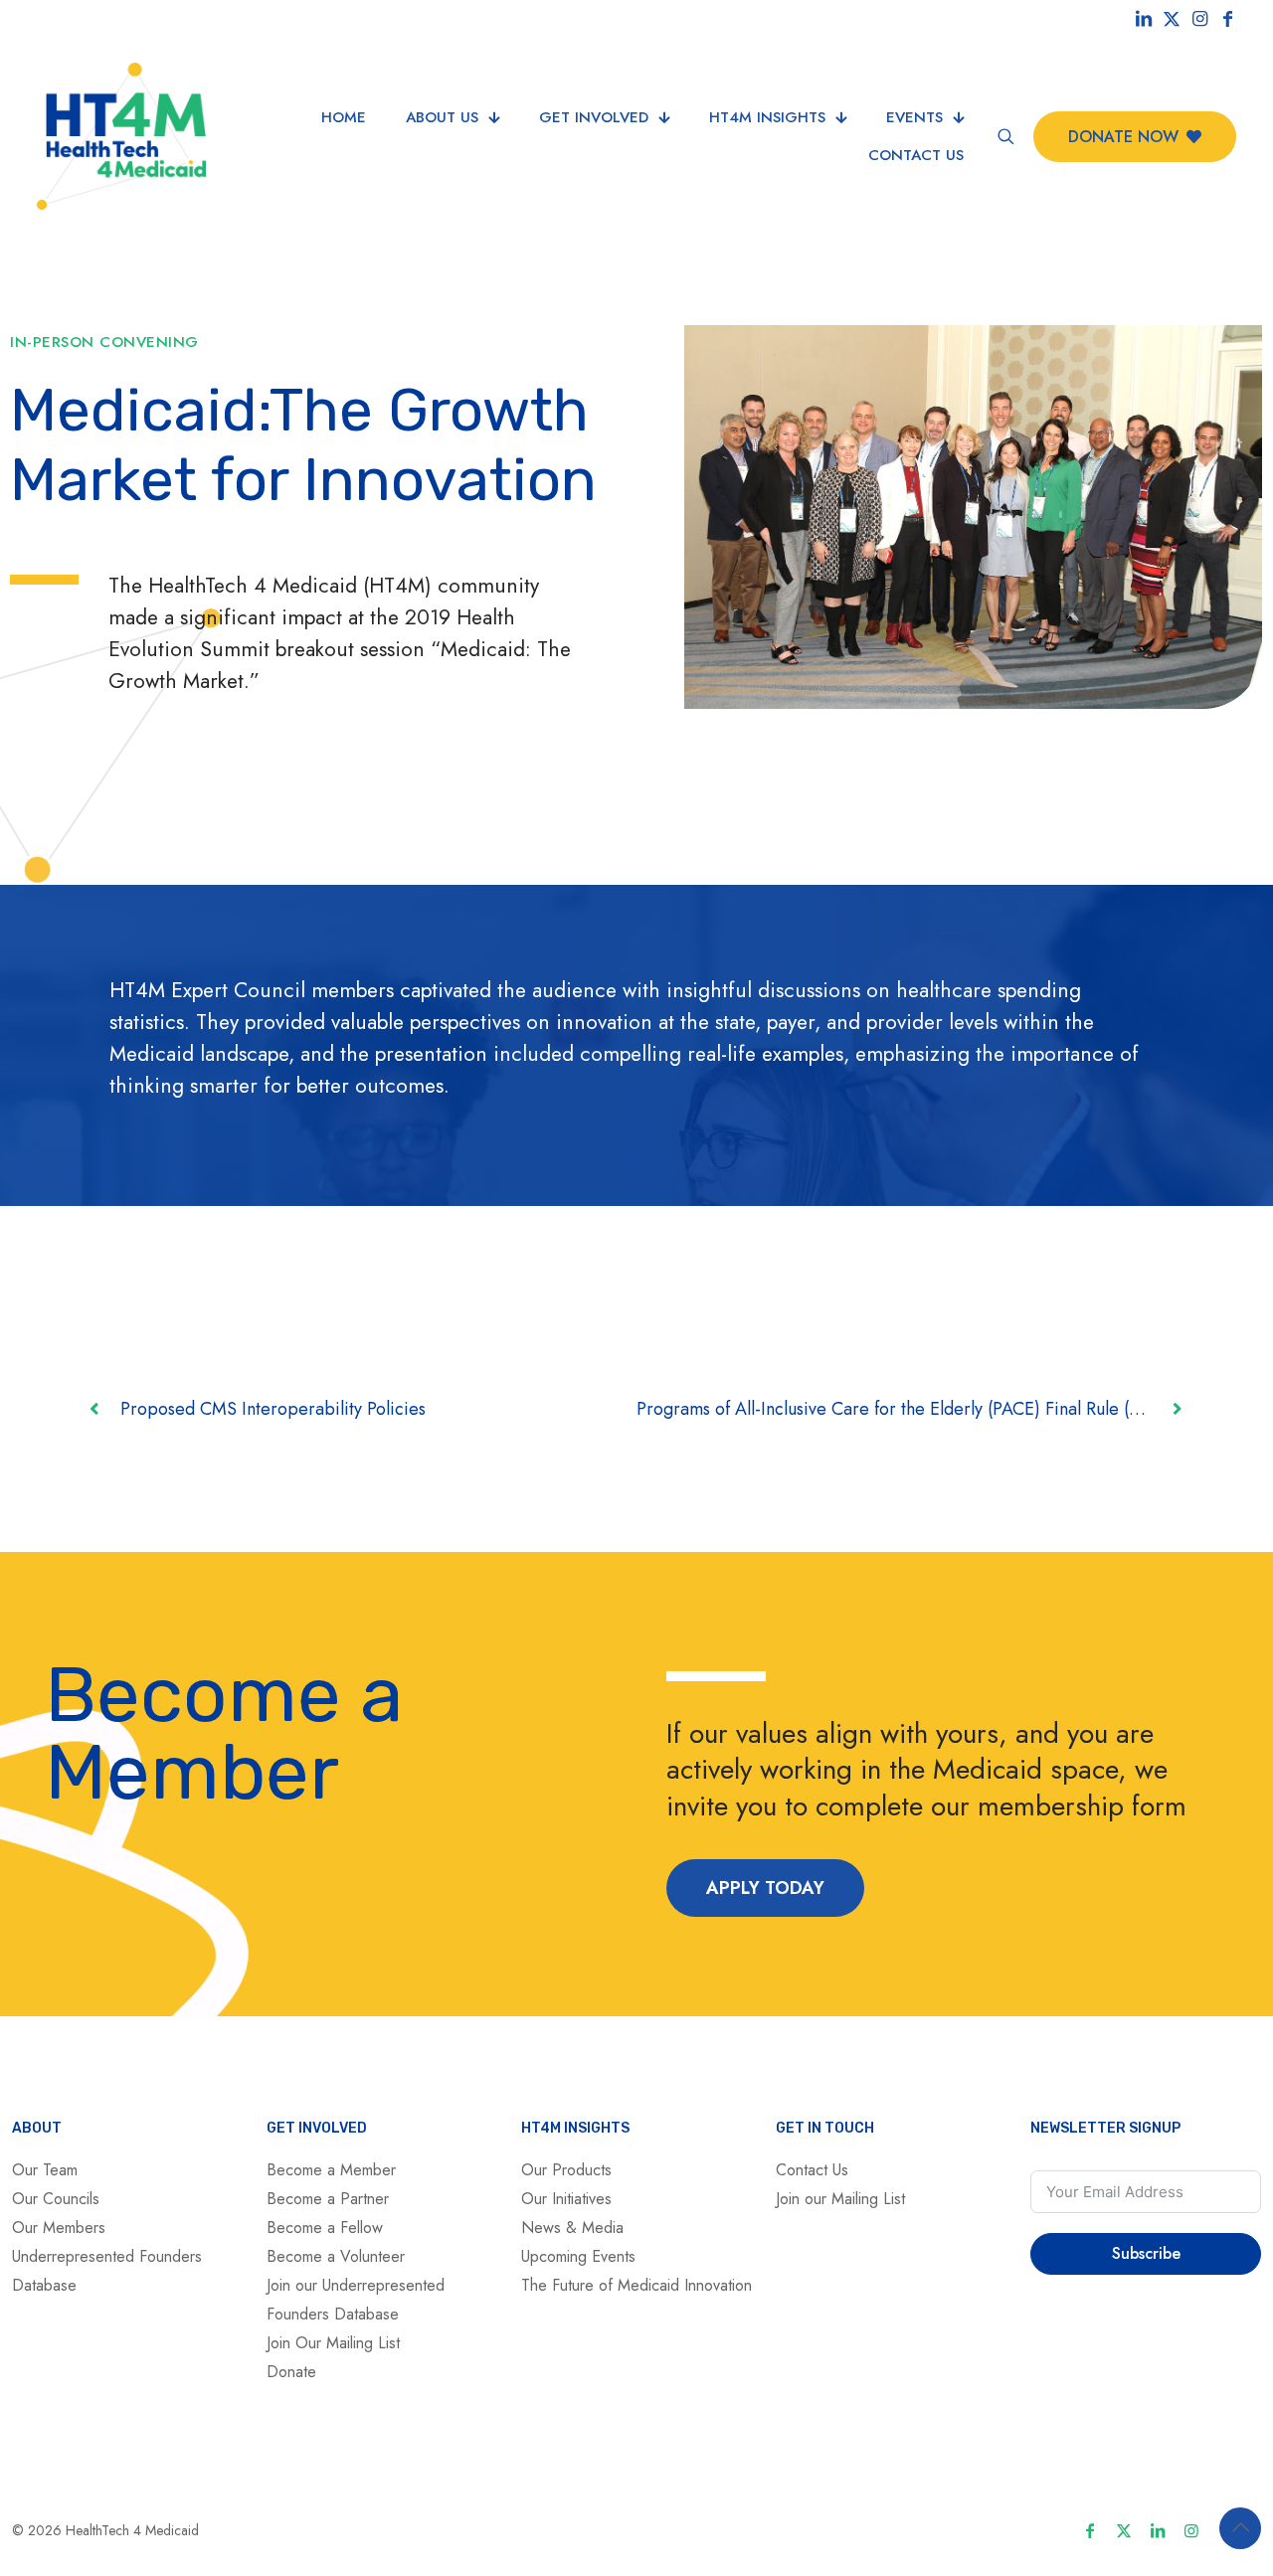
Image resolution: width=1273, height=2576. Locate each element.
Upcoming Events (578, 2256)
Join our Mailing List (840, 2199)
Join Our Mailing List (333, 2343)
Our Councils (56, 2199)
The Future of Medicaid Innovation (636, 2285)
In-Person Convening (104, 342)
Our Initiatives (566, 2199)
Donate (291, 2372)
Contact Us (812, 2170)
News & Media (572, 2228)
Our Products (566, 2170)
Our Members (59, 2228)
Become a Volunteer (336, 2256)
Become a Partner (328, 2199)
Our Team (45, 2170)
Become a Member (331, 2170)
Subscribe (1146, 2253)
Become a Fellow (325, 2228)
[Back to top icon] (1240, 2528)
